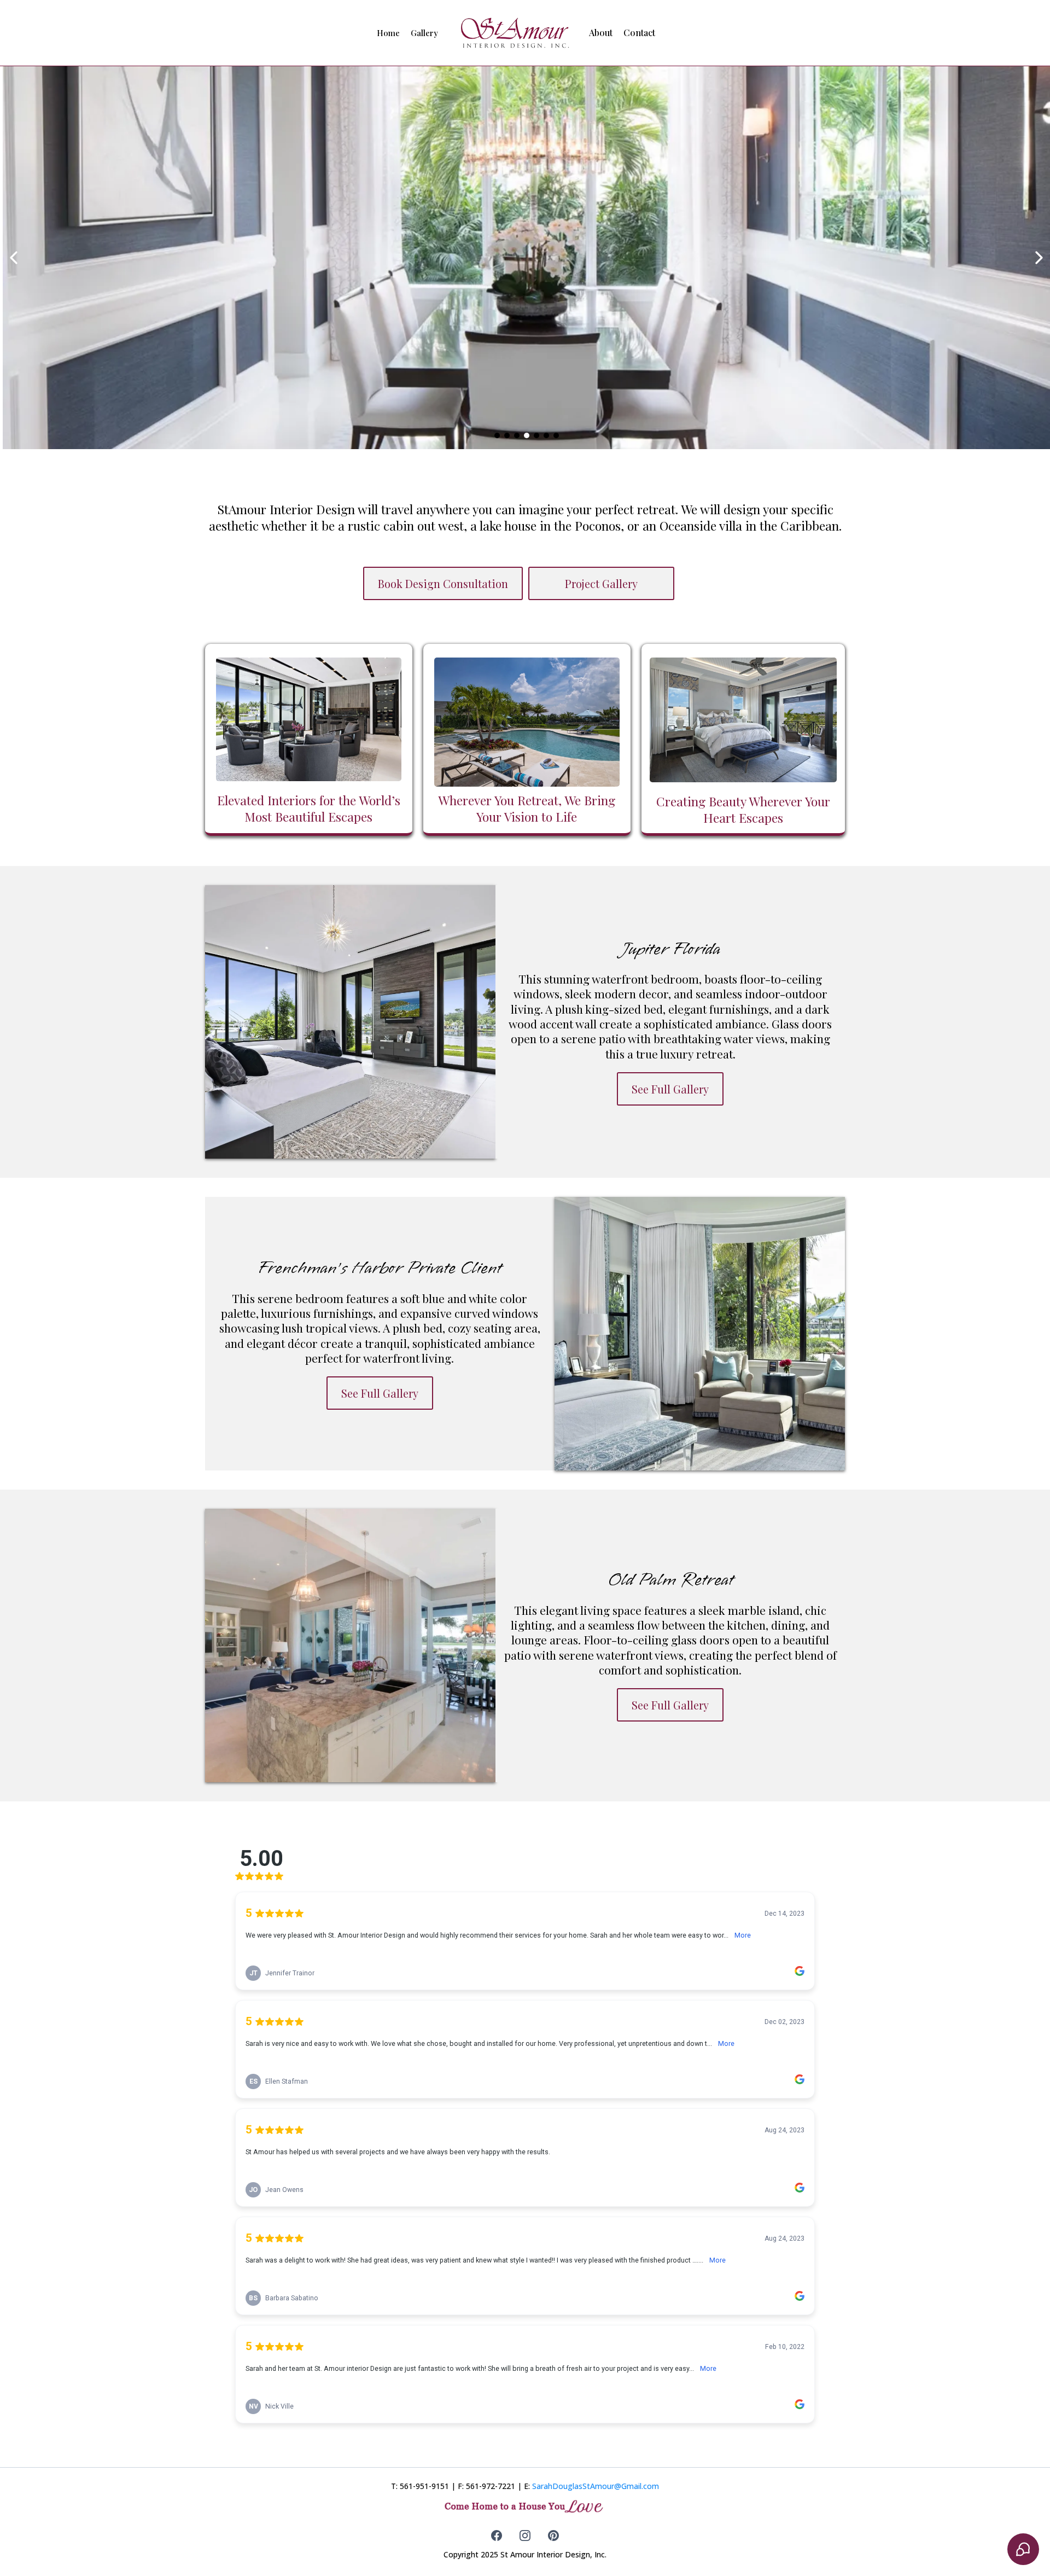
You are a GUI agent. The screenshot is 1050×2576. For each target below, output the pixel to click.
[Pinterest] (553, 2536)
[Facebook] (497, 2536)
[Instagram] (525, 2536)
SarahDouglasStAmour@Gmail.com (596, 2486)
